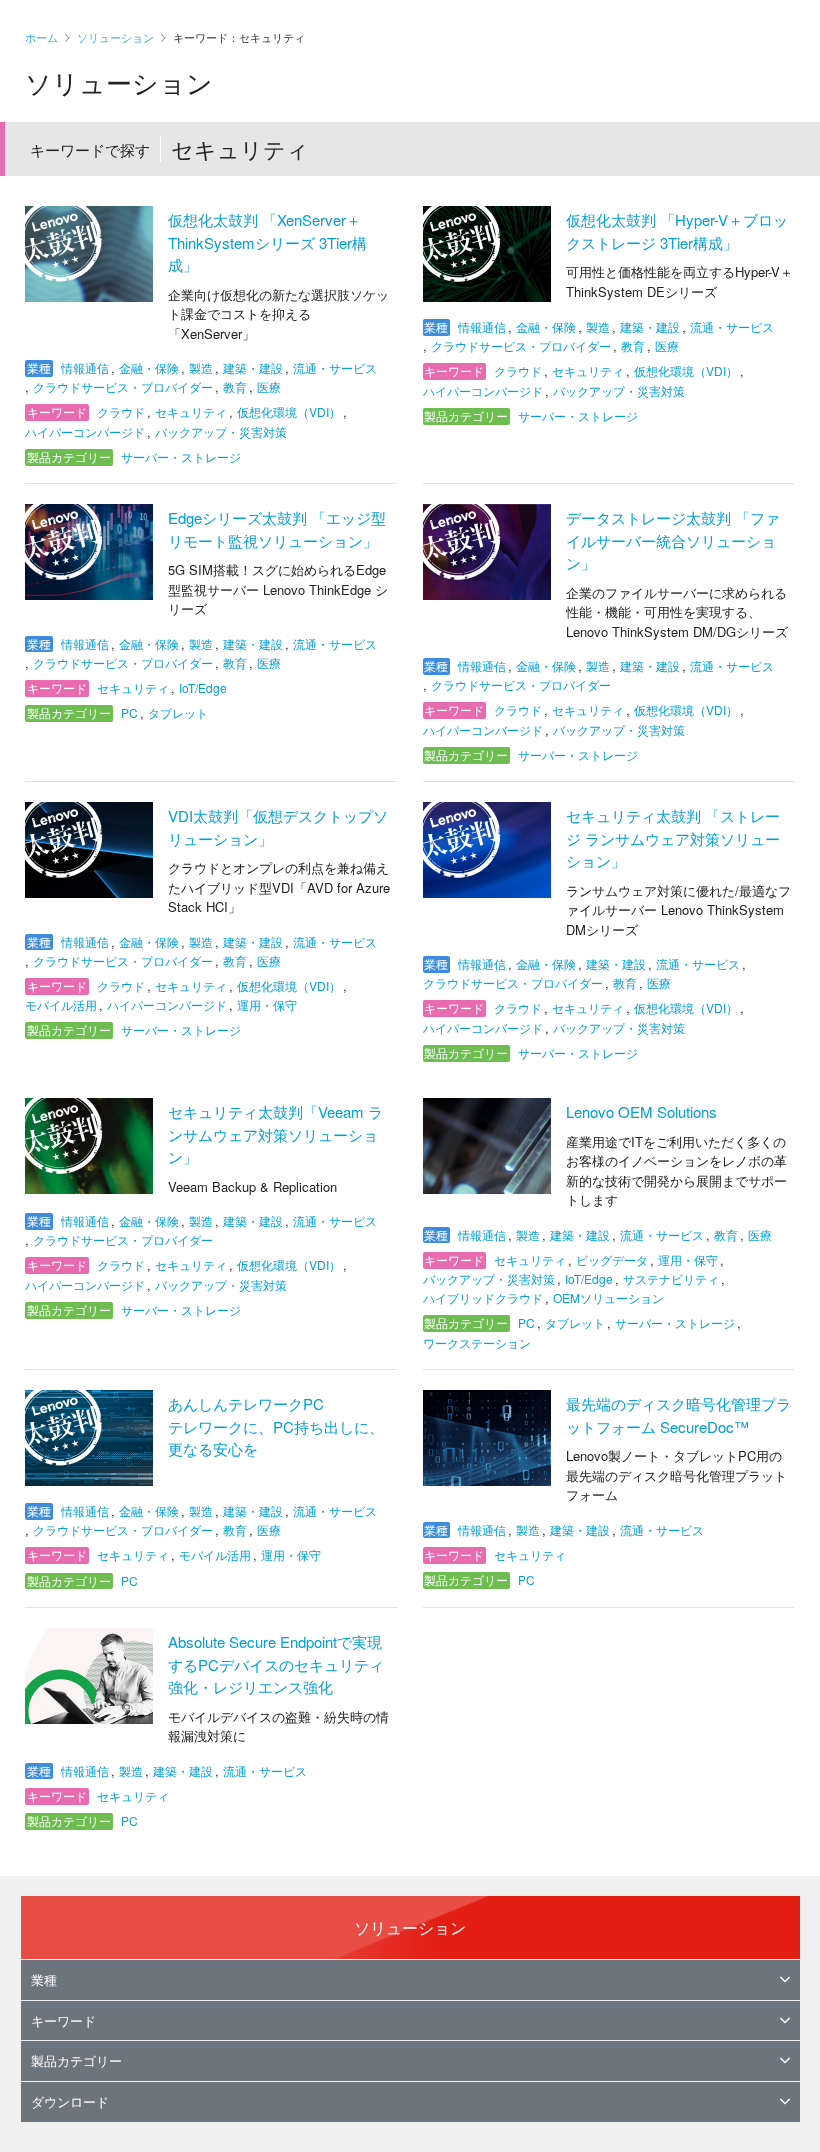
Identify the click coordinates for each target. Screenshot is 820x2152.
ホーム (41, 37)
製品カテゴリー (76, 2060)
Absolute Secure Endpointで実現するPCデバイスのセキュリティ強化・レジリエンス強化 (276, 1664)
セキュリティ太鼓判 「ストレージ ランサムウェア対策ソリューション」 (673, 838)
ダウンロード (70, 2101)
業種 (44, 1979)
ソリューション (115, 37)
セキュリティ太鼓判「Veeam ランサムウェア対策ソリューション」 (275, 1134)
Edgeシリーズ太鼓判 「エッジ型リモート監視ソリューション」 (277, 529)
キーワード (63, 2020)
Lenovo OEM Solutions (641, 1111)
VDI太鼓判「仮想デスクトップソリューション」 (278, 827)
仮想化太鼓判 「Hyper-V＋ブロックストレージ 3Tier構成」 (677, 231)
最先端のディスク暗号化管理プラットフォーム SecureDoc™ (678, 1415)
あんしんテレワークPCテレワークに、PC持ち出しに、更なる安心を (276, 1426)
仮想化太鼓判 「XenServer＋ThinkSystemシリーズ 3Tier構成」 (267, 242)
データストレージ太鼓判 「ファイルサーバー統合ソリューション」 (673, 540)
